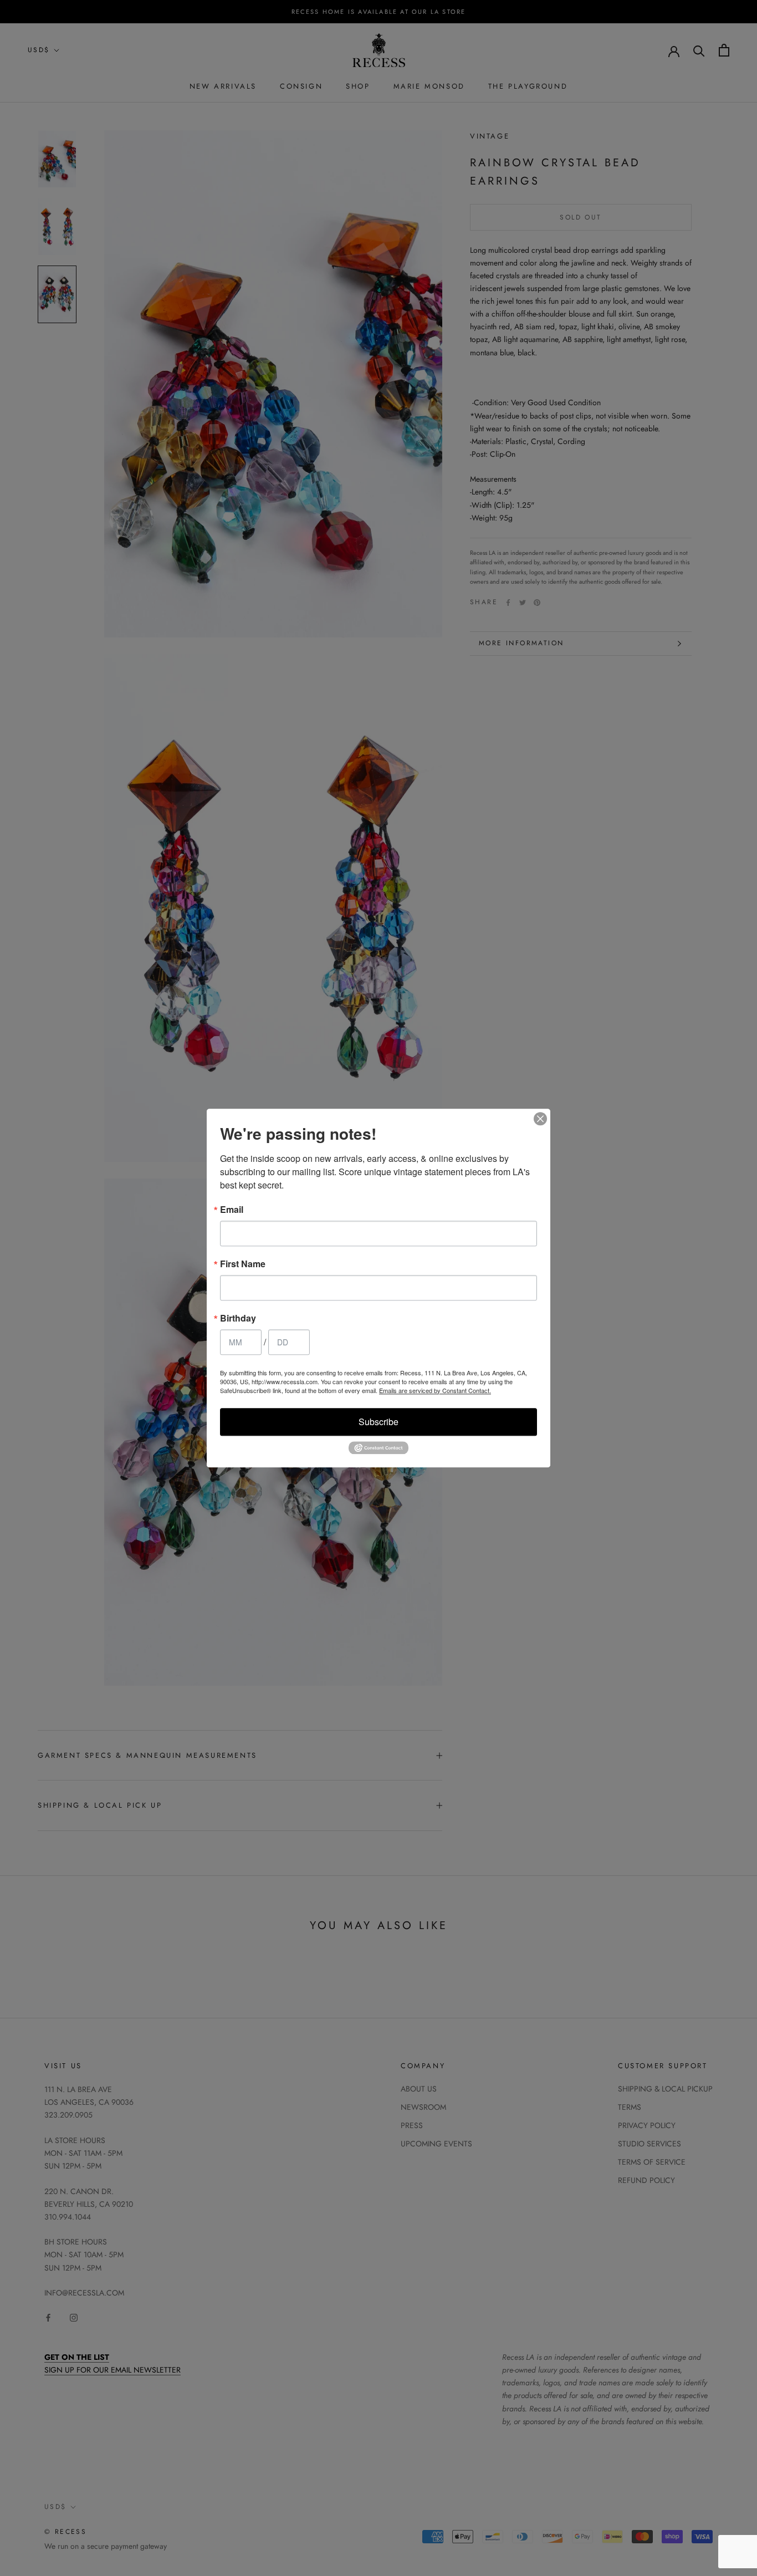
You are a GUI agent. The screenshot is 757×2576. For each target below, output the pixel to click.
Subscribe (378, 1422)
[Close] (540, 1119)
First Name (243, 1264)
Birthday (238, 1318)
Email (232, 1210)
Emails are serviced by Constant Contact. (435, 1390)
